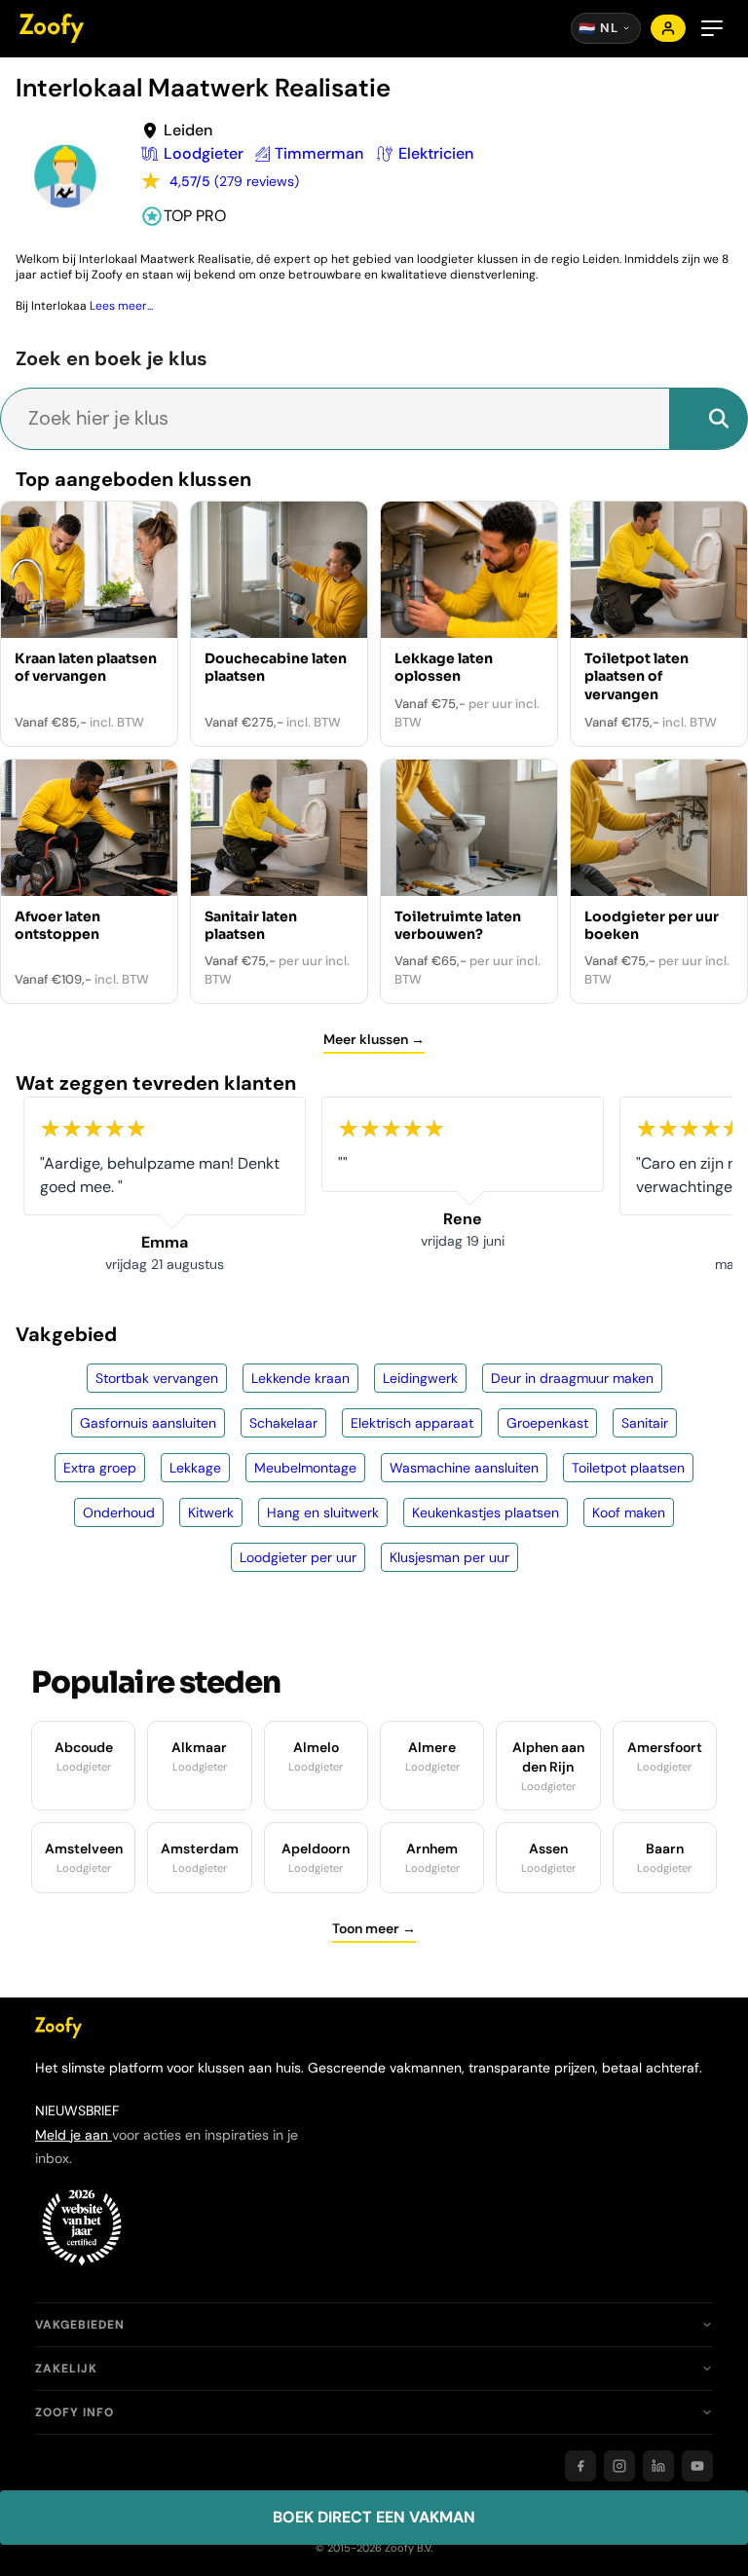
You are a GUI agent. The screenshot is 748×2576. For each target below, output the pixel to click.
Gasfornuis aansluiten (148, 1423)
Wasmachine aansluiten (464, 1468)
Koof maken (629, 1512)
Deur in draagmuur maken (572, 1378)
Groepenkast (547, 1423)
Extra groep (100, 1468)
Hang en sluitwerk (323, 1512)
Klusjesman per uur (449, 1557)
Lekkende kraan (300, 1378)
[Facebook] (580, 2466)
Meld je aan (74, 2135)
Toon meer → (374, 1928)
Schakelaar (283, 1423)
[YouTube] (697, 2466)
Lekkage (195, 1468)
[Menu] (712, 28)
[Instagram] (619, 2466)
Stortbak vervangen (157, 1378)
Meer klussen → (374, 1039)
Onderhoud (119, 1512)
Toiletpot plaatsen (628, 1468)
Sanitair (645, 1423)
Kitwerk (211, 1512)
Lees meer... (121, 306)
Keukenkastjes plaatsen (486, 1512)
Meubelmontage (305, 1468)
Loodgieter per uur (298, 1557)
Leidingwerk (420, 1378)
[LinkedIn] (658, 2466)
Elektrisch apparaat (412, 1423)
